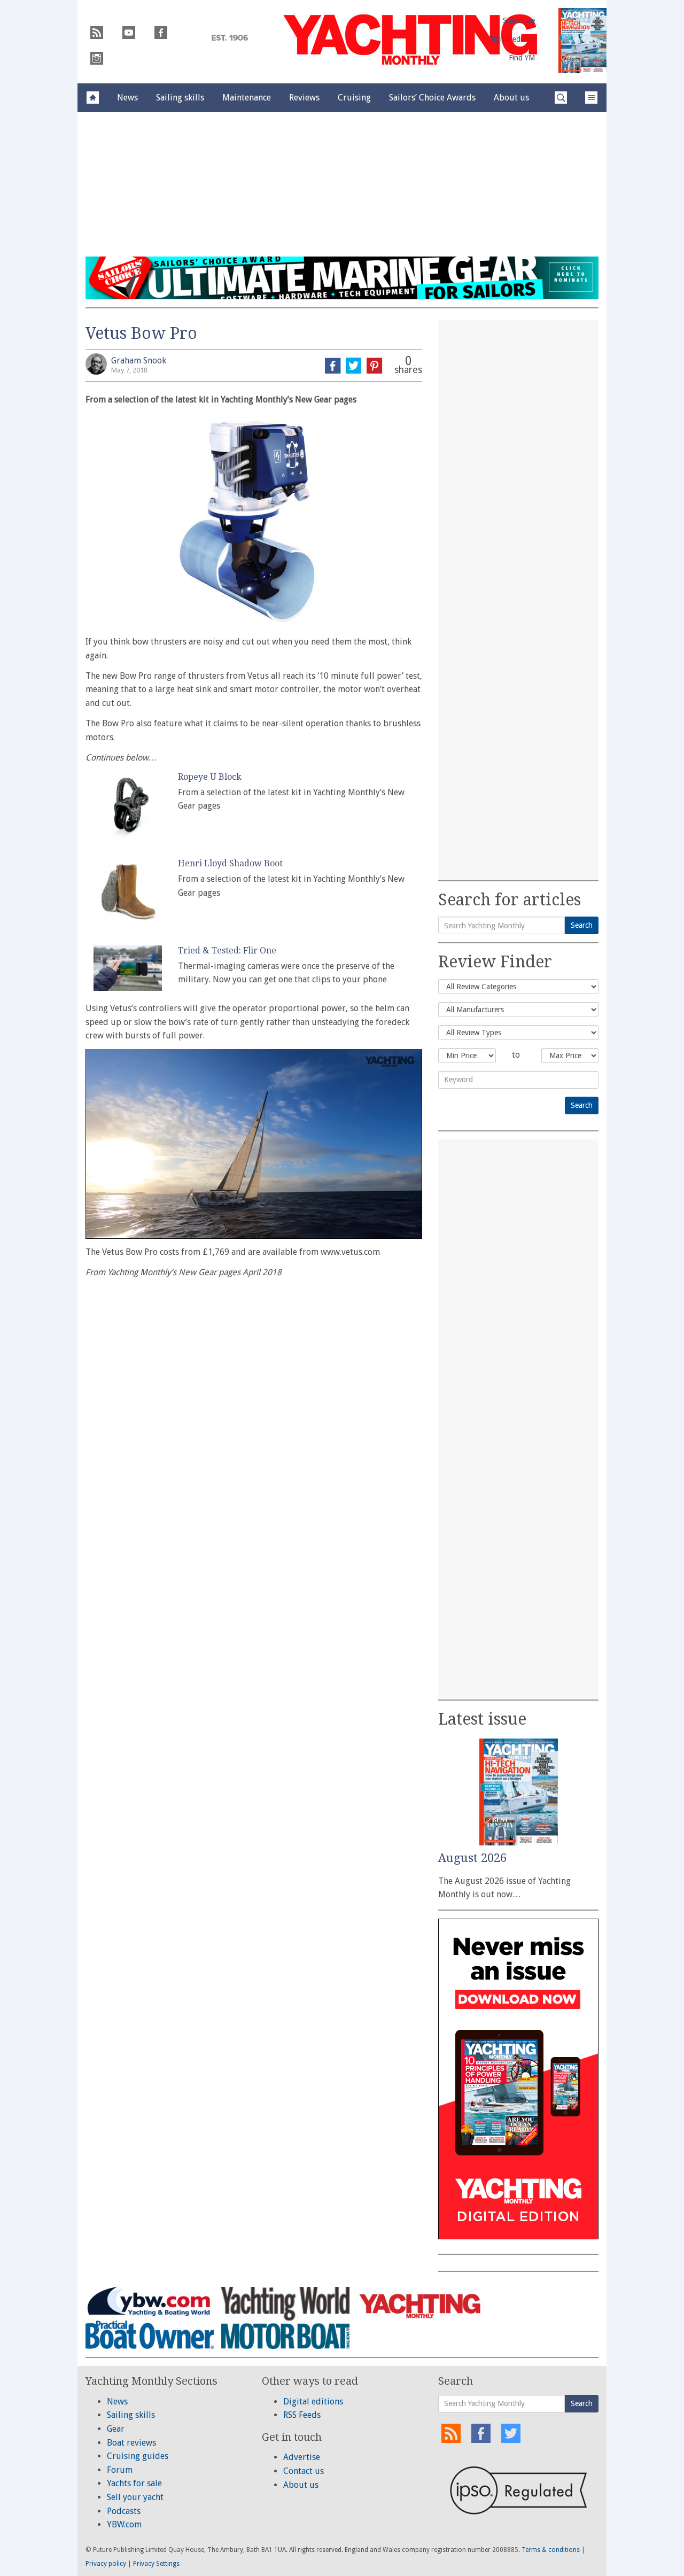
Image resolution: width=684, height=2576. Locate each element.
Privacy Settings (156, 2564)
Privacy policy (106, 2564)
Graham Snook (139, 360)
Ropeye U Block (210, 777)
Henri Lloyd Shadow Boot (230, 863)
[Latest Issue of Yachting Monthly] (582, 41)
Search (582, 925)
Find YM (522, 58)
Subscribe (519, 20)
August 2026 (472, 1858)
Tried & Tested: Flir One (227, 951)
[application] (254, 1144)
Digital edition (512, 39)
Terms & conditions (551, 2550)
